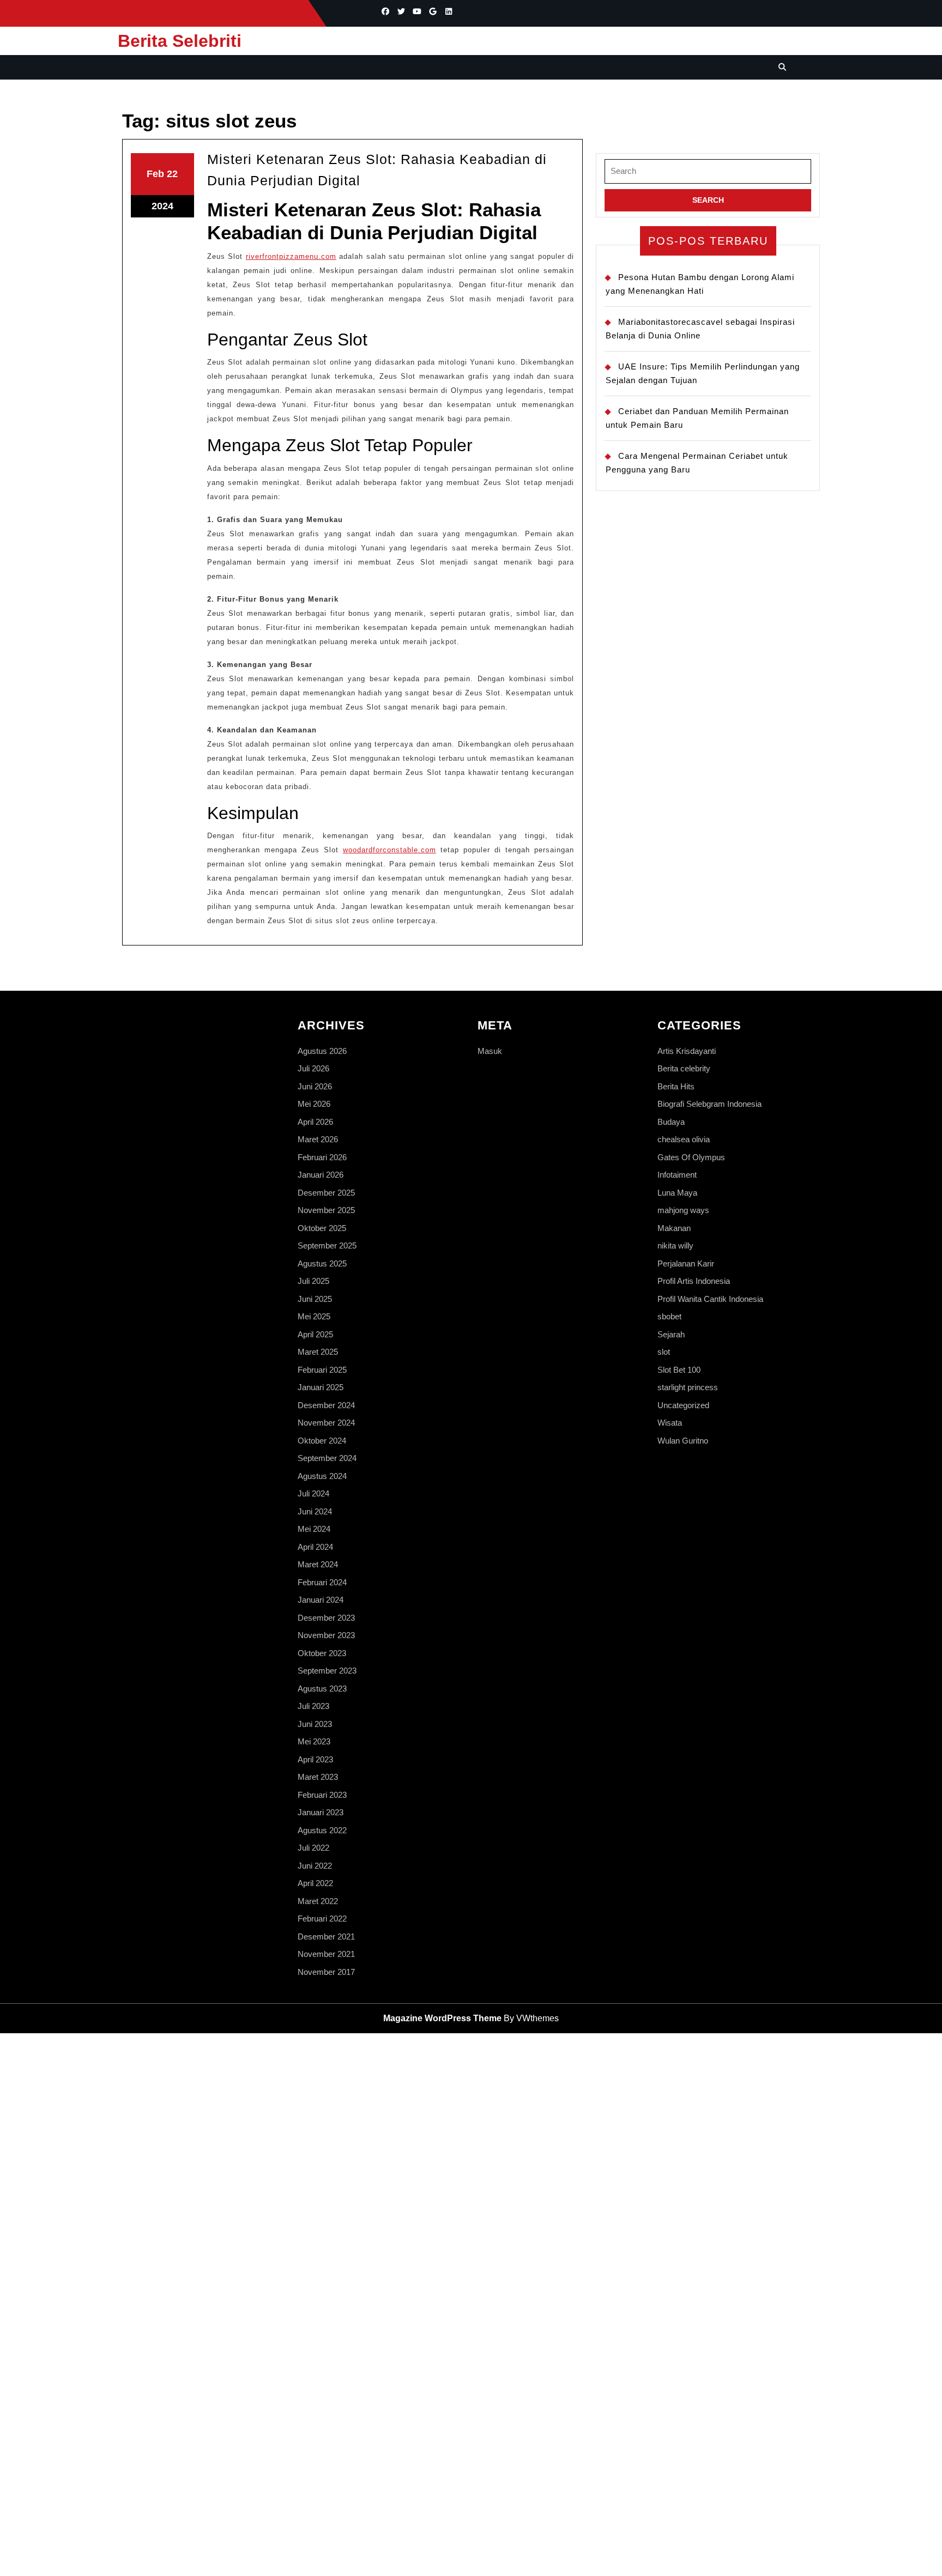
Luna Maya (677, 1193)
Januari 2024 (321, 1600)
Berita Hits (676, 1086)
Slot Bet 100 (679, 1370)
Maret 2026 (318, 1139)
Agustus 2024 (322, 1476)
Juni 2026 (315, 1086)
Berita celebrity (684, 1068)
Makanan (674, 1228)
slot (664, 1352)
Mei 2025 (314, 1316)
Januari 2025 (321, 1387)
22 (172, 174)
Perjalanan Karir (686, 1263)
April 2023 (315, 1759)
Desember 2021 (326, 1936)
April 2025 (315, 1334)
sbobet (669, 1316)
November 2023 (326, 1635)
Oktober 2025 (322, 1228)
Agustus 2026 (322, 1051)
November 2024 (326, 1423)
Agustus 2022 (322, 1830)
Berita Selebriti (180, 41)
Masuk (490, 1051)
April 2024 (315, 1547)
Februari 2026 (322, 1157)
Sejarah (671, 1334)
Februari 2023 (322, 1795)
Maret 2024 (318, 1564)
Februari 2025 (322, 1370)
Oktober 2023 (322, 1653)
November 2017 (326, 1972)
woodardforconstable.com (390, 850)
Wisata (670, 1423)
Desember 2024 (326, 1405)
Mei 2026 (314, 1104)
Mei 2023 (314, 1741)
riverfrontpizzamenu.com (291, 256)
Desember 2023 (326, 1618)
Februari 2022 (322, 1919)
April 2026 (315, 1122)
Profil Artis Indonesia (694, 1281)
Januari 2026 (321, 1175)
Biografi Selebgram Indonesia (709, 1104)
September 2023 (327, 1671)
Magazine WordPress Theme (442, 2018)
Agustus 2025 (322, 1263)
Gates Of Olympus (691, 1157)
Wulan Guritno (683, 1441)
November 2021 (326, 1954)
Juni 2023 (315, 1724)
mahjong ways (683, 1210)
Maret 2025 (318, 1352)
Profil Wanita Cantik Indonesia (710, 1299)
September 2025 (327, 1245)
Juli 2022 (313, 1848)
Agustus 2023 (322, 1689)
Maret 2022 (318, 1901)
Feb (155, 174)
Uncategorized (683, 1405)
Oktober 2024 (322, 1441)
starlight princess (688, 1387)
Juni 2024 (315, 1511)
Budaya (671, 1122)
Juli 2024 (313, 1493)
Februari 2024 (322, 1582)
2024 (162, 206)
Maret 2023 (318, 1777)
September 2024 (327, 1458)
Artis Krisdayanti (687, 1051)
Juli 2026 (313, 1068)
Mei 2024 (314, 1529)
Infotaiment (677, 1175)
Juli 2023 (313, 1706)
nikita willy (675, 1245)
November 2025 (326, 1210)
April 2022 (315, 1883)
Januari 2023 (321, 1812)
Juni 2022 (315, 1866)
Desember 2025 (326, 1193)
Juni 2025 (315, 1299)
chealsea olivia (684, 1139)
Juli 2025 (313, 1281)
